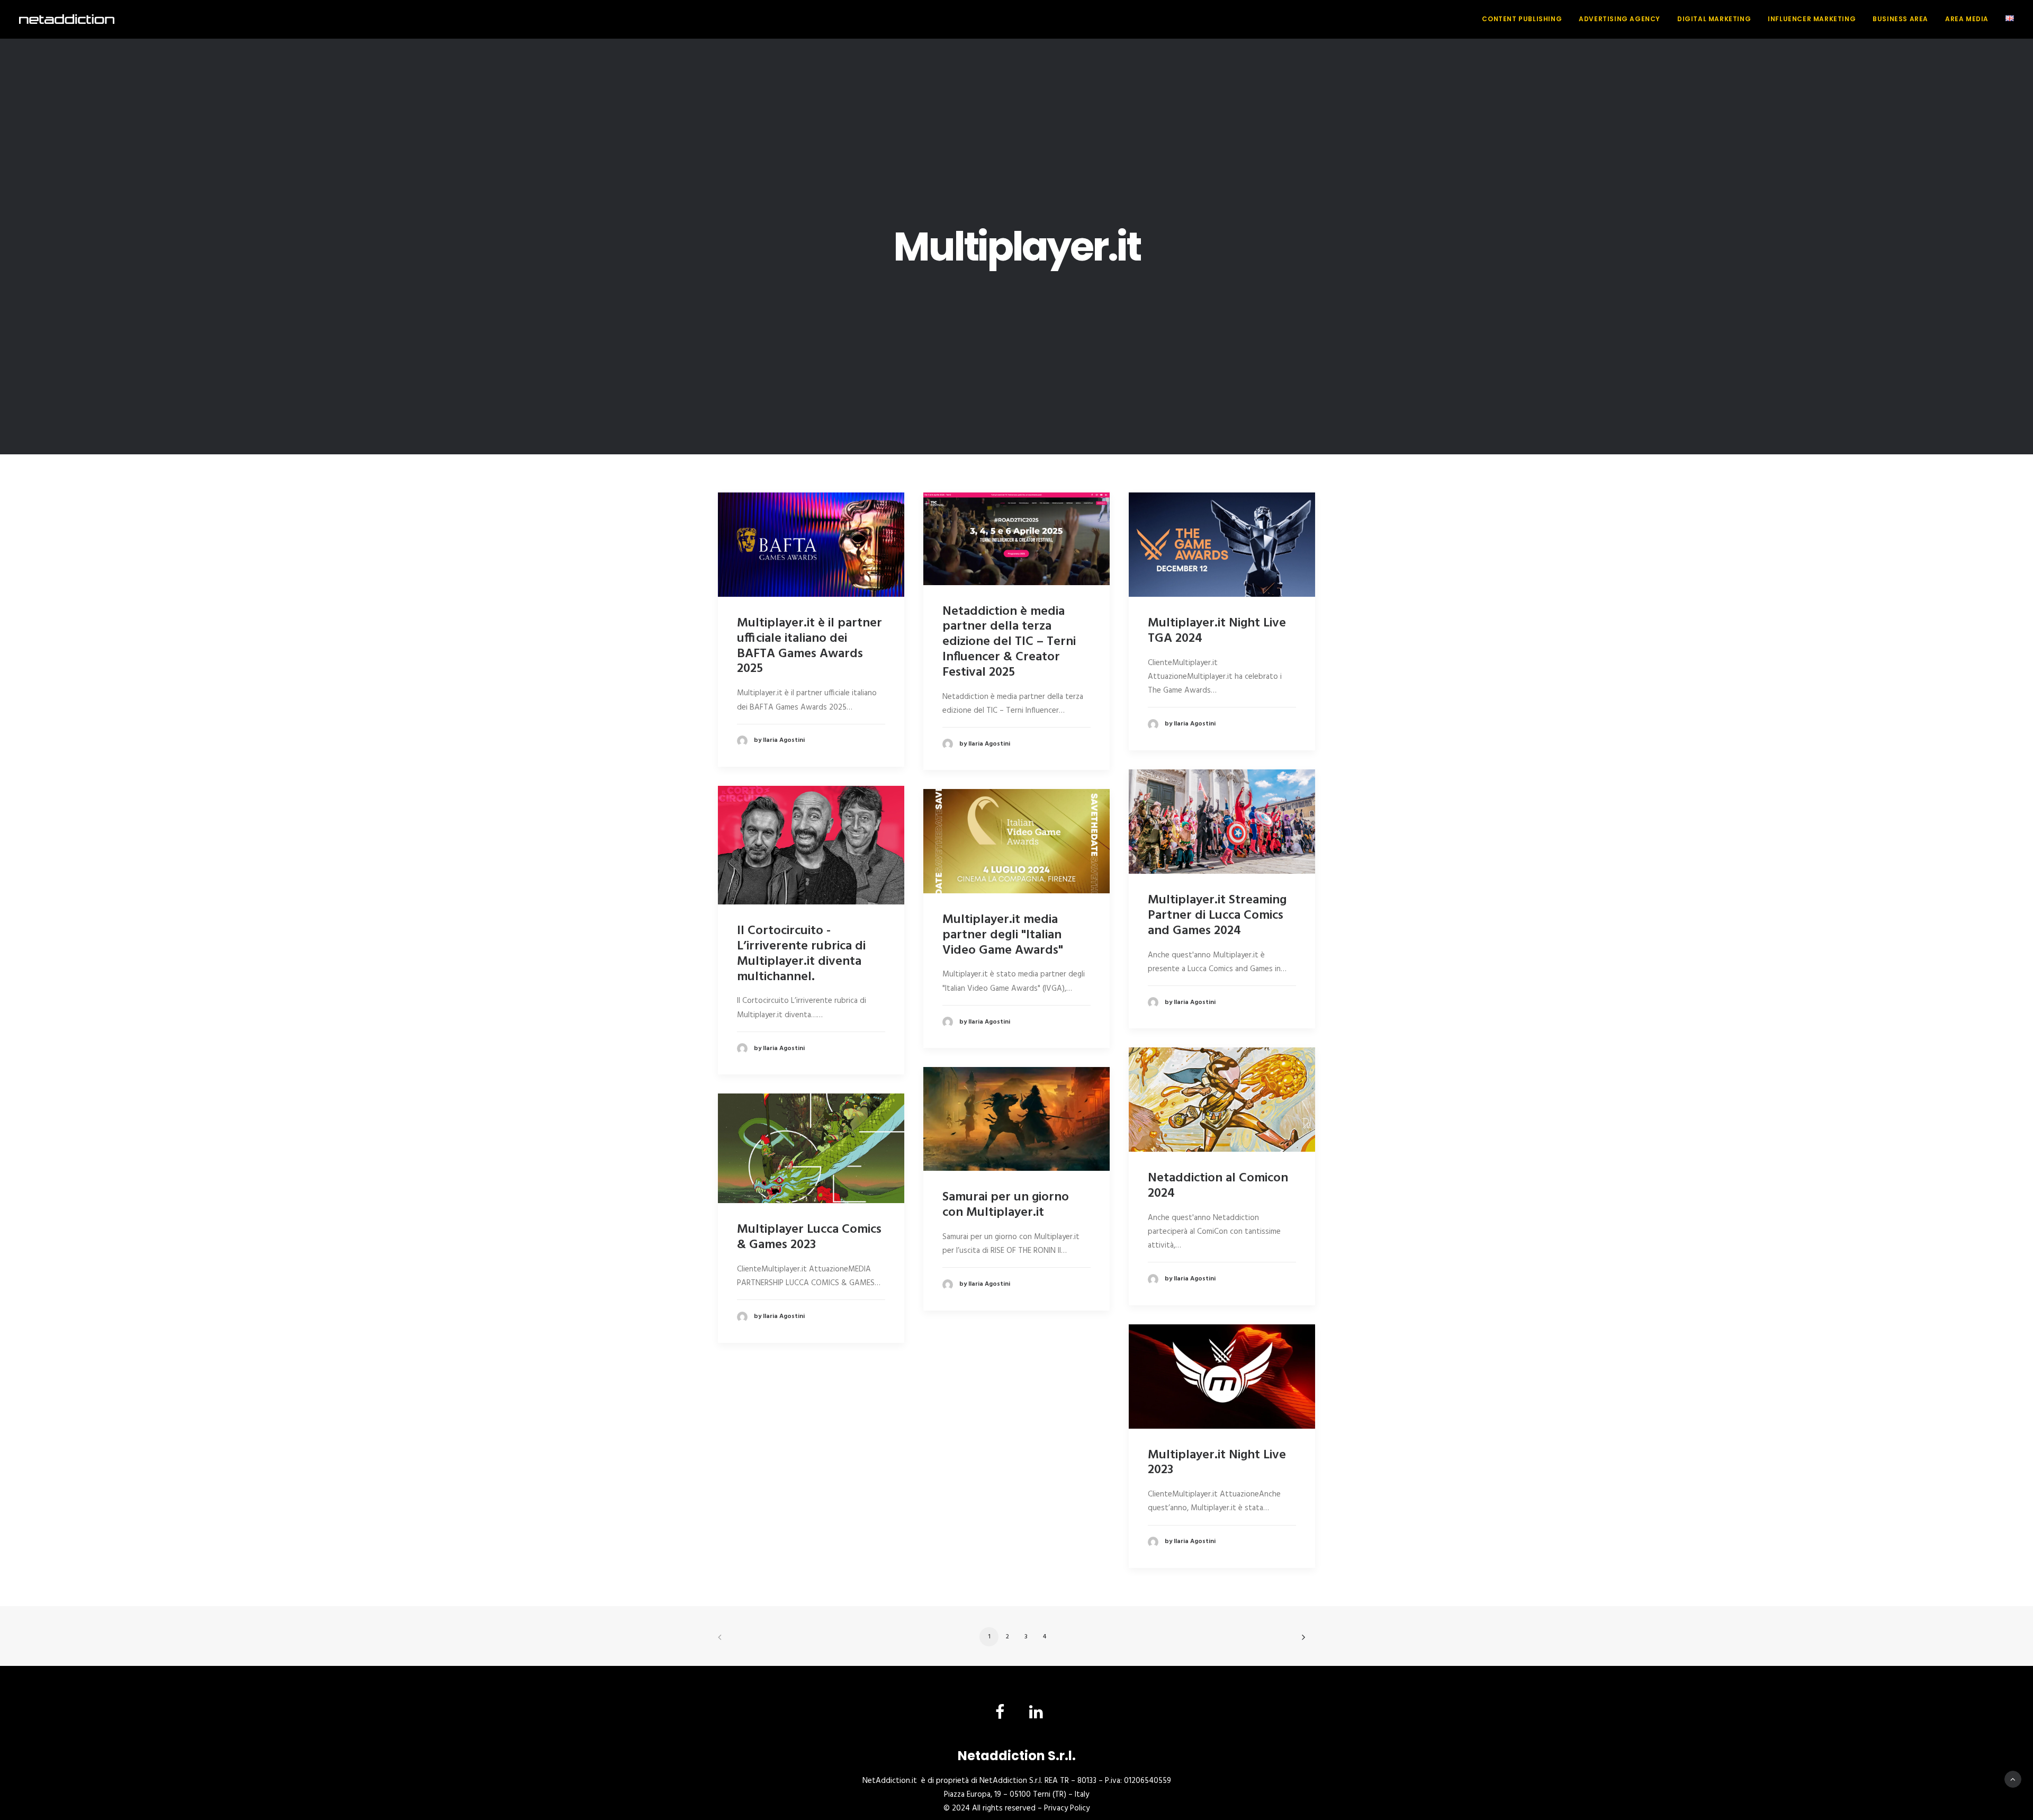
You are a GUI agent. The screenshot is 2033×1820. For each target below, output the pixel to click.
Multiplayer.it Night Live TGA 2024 (1217, 631)
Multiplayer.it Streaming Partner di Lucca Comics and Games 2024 (1217, 916)
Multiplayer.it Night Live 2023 (1217, 1463)
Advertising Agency (1620, 19)
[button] (811, 545)
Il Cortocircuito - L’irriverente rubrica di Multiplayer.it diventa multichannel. (801, 954)
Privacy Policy (1067, 1808)
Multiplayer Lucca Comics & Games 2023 (809, 1237)
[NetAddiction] (67, 19)
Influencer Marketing (1812, 19)
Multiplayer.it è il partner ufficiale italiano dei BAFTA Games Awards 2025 (809, 646)
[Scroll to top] (2013, 1779)
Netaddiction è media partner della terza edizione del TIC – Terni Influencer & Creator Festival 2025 (1009, 642)
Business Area (1900, 19)
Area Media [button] (1967, 19)
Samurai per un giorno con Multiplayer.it (1006, 1205)
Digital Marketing (1714, 19)
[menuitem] (1526, 19)
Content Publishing (1522, 19)
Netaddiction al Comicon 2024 (1218, 1186)
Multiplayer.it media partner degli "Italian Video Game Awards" (1003, 935)
